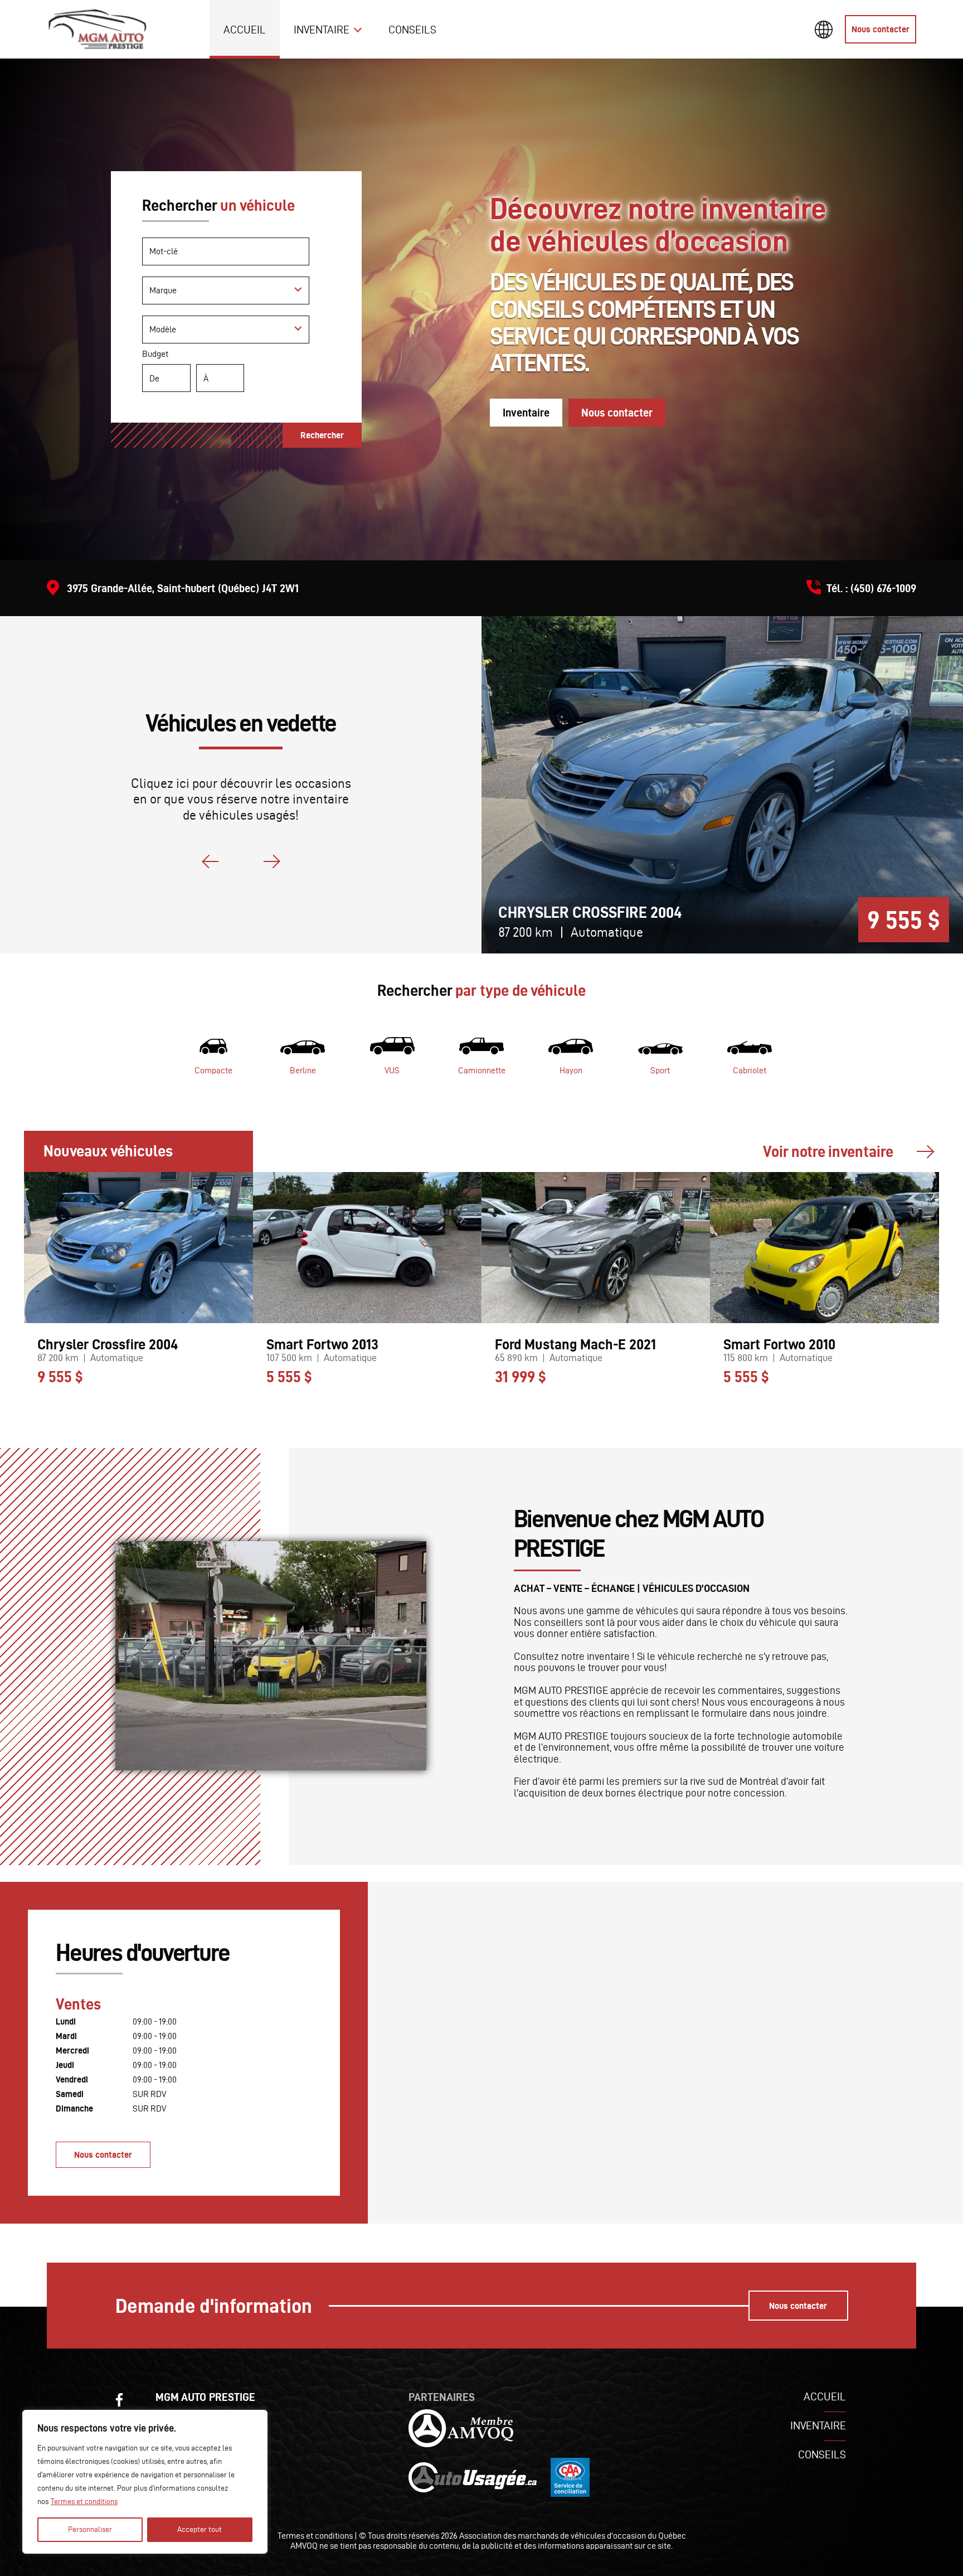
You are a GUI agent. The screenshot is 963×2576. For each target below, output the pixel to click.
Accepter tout (200, 2529)
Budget (155, 354)
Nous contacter (881, 29)
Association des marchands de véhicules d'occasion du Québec (573, 2536)
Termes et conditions (84, 2502)
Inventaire (322, 30)
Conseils (412, 30)
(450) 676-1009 (883, 588)
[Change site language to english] (824, 30)
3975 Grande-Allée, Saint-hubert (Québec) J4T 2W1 (183, 588)
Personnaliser (90, 2529)
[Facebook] (119, 2400)
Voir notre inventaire (828, 1151)
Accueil (245, 30)
